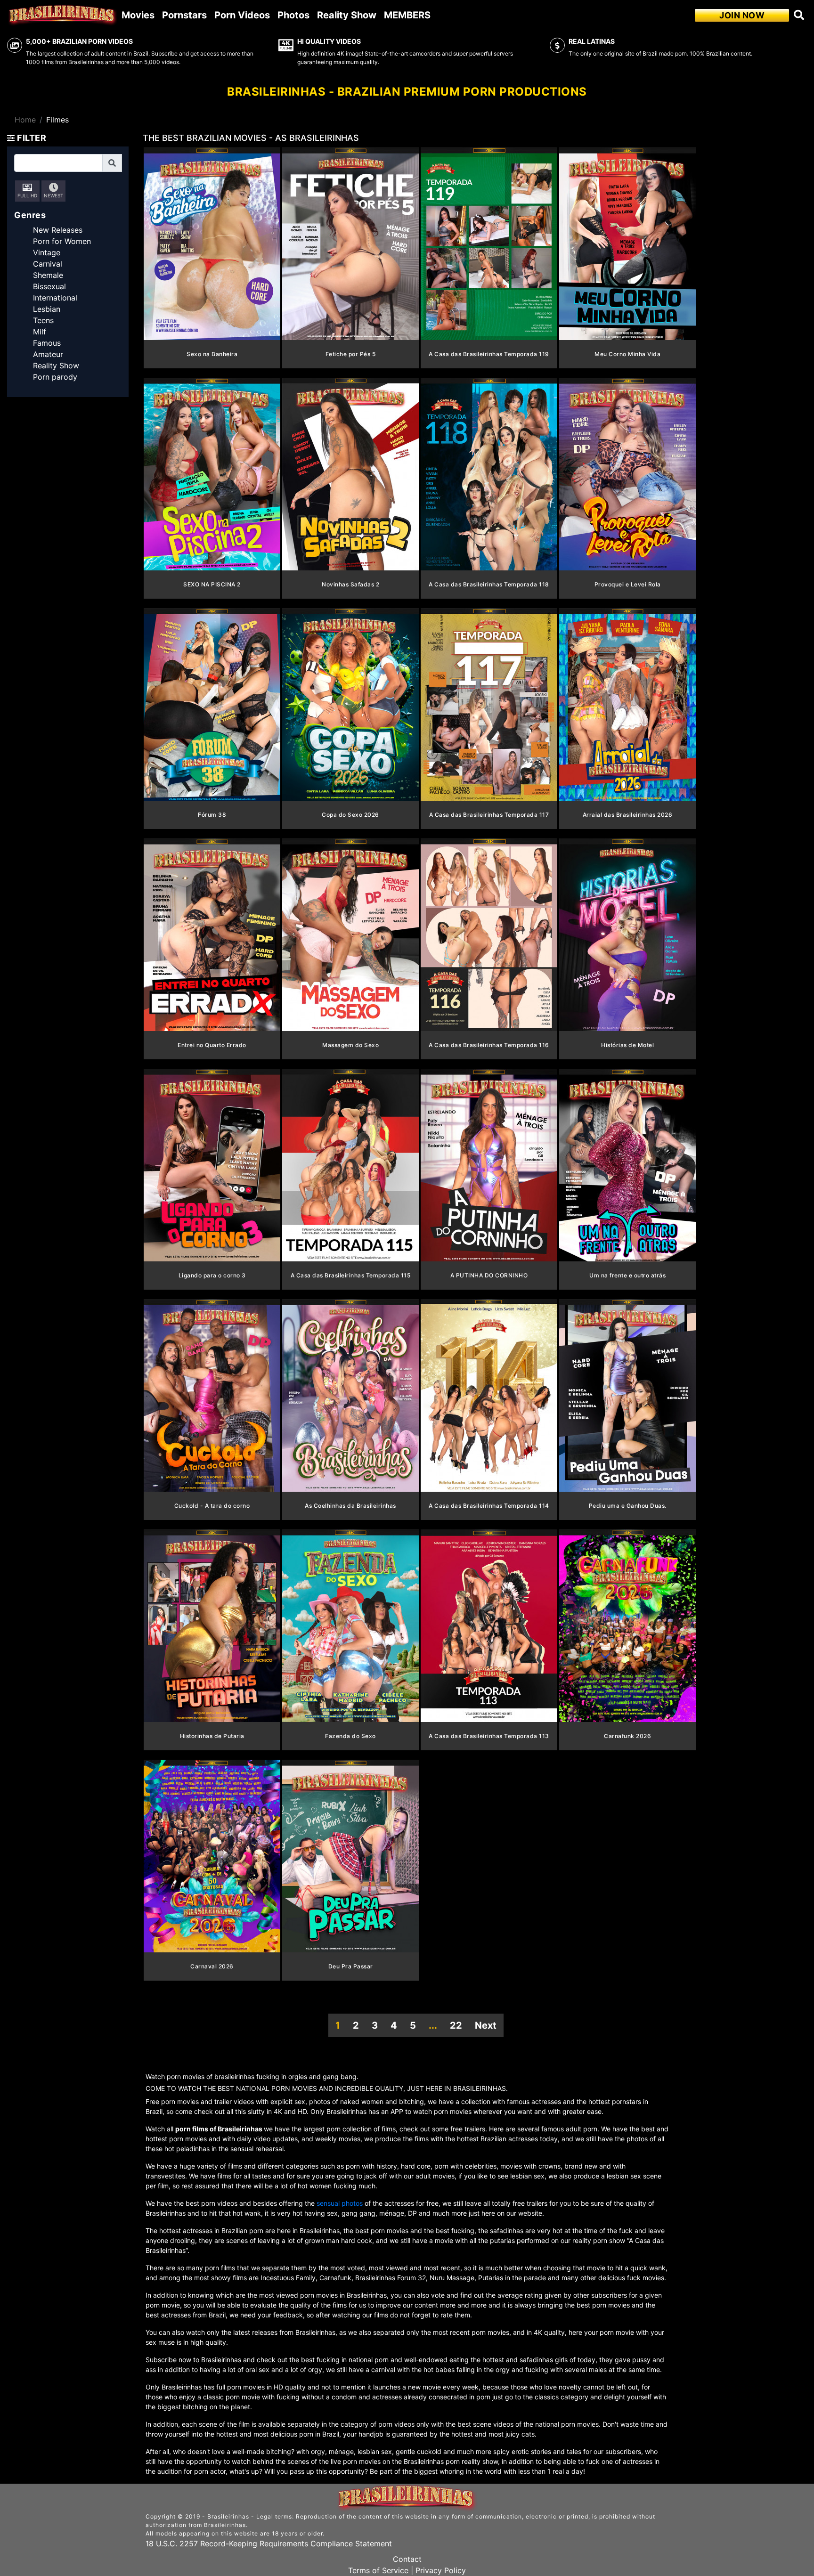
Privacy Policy (441, 2570)
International (55, 298)
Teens (43, 320)
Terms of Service (378, 2570)
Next (486, 2025)
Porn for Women (62, 241)
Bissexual (49, 286)
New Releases (58, 230)
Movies (138, 15)
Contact (407, 2559)
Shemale (48, 275)
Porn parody (55, 377)
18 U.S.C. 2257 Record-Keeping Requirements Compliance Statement (269, 2543)
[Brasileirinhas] (63, 15)
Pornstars (184, 15)
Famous (47, 343)
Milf (40, 332)
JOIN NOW (742, 15)
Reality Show (347, 15)
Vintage (47, 252)
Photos (293, 15)
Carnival (48, 264)
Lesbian (47, 309)
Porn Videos (242, 15)
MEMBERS (407, 15)
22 (456, 2025)
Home (25, 120)
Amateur (48, 354)
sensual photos (341, 2203)
